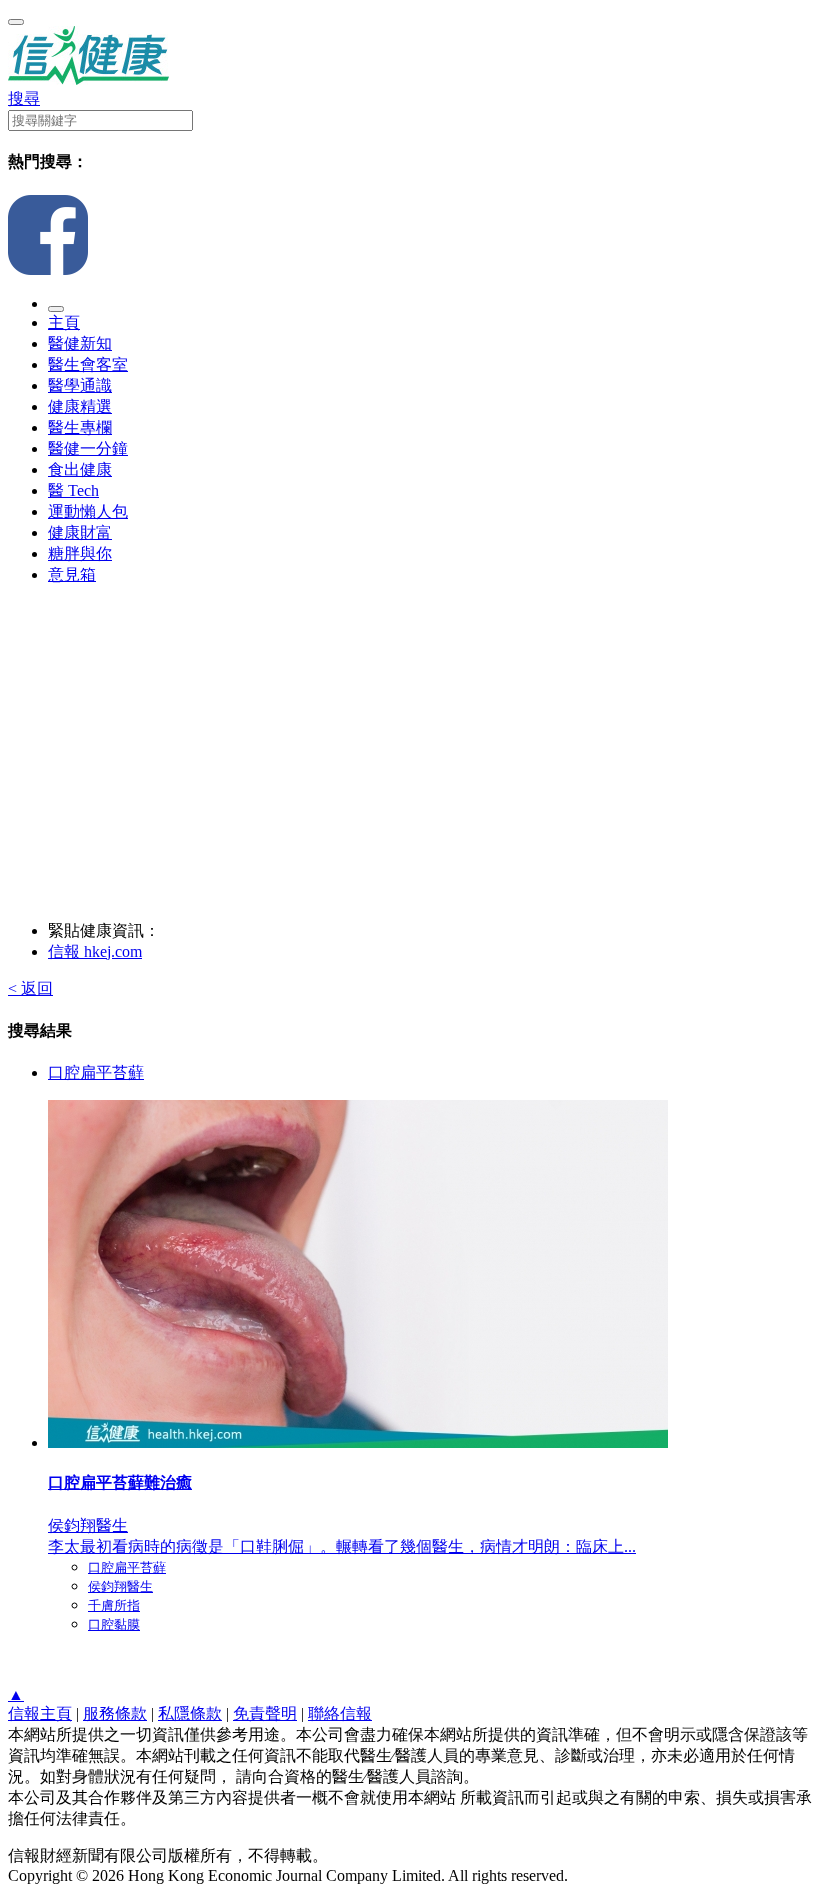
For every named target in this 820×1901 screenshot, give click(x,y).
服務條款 (115, 1713)
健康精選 (80, 406)
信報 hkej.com (95, 951)
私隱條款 (190, 1713)
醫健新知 (80, 343)
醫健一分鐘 (88, 448)
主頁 (64, 322)
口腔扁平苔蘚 (96, 1072)
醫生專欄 (80, 427)
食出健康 (80, 469)
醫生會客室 (88, 364)
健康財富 (80, 532)
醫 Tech (73, 490)
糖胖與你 (80, 553)
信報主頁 (40, 1713)
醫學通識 (80, 385)
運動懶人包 (88, 511)
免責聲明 (265, 1713)
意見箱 (72, 574)
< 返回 (30, 988)
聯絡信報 (340, 1713)
